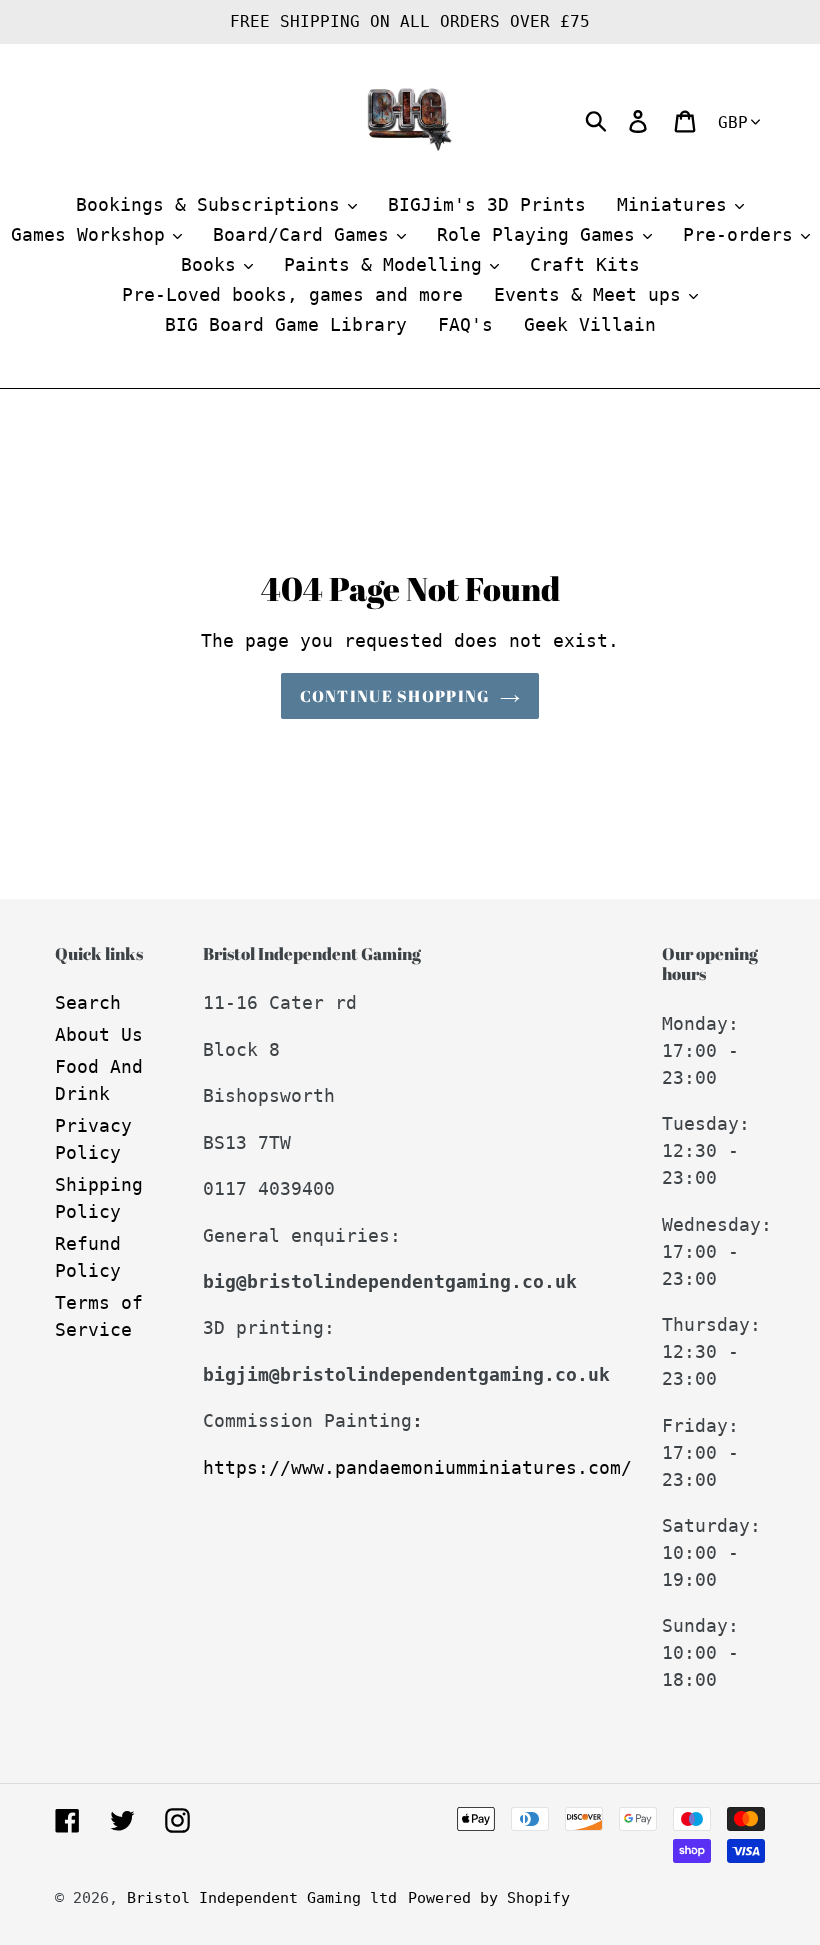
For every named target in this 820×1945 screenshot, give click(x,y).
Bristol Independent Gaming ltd (262, 1898)
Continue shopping (395, 696)
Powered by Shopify (489, 1898)
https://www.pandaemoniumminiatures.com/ (417, 1467)
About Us (99, 1034)
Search (88, 1002)
